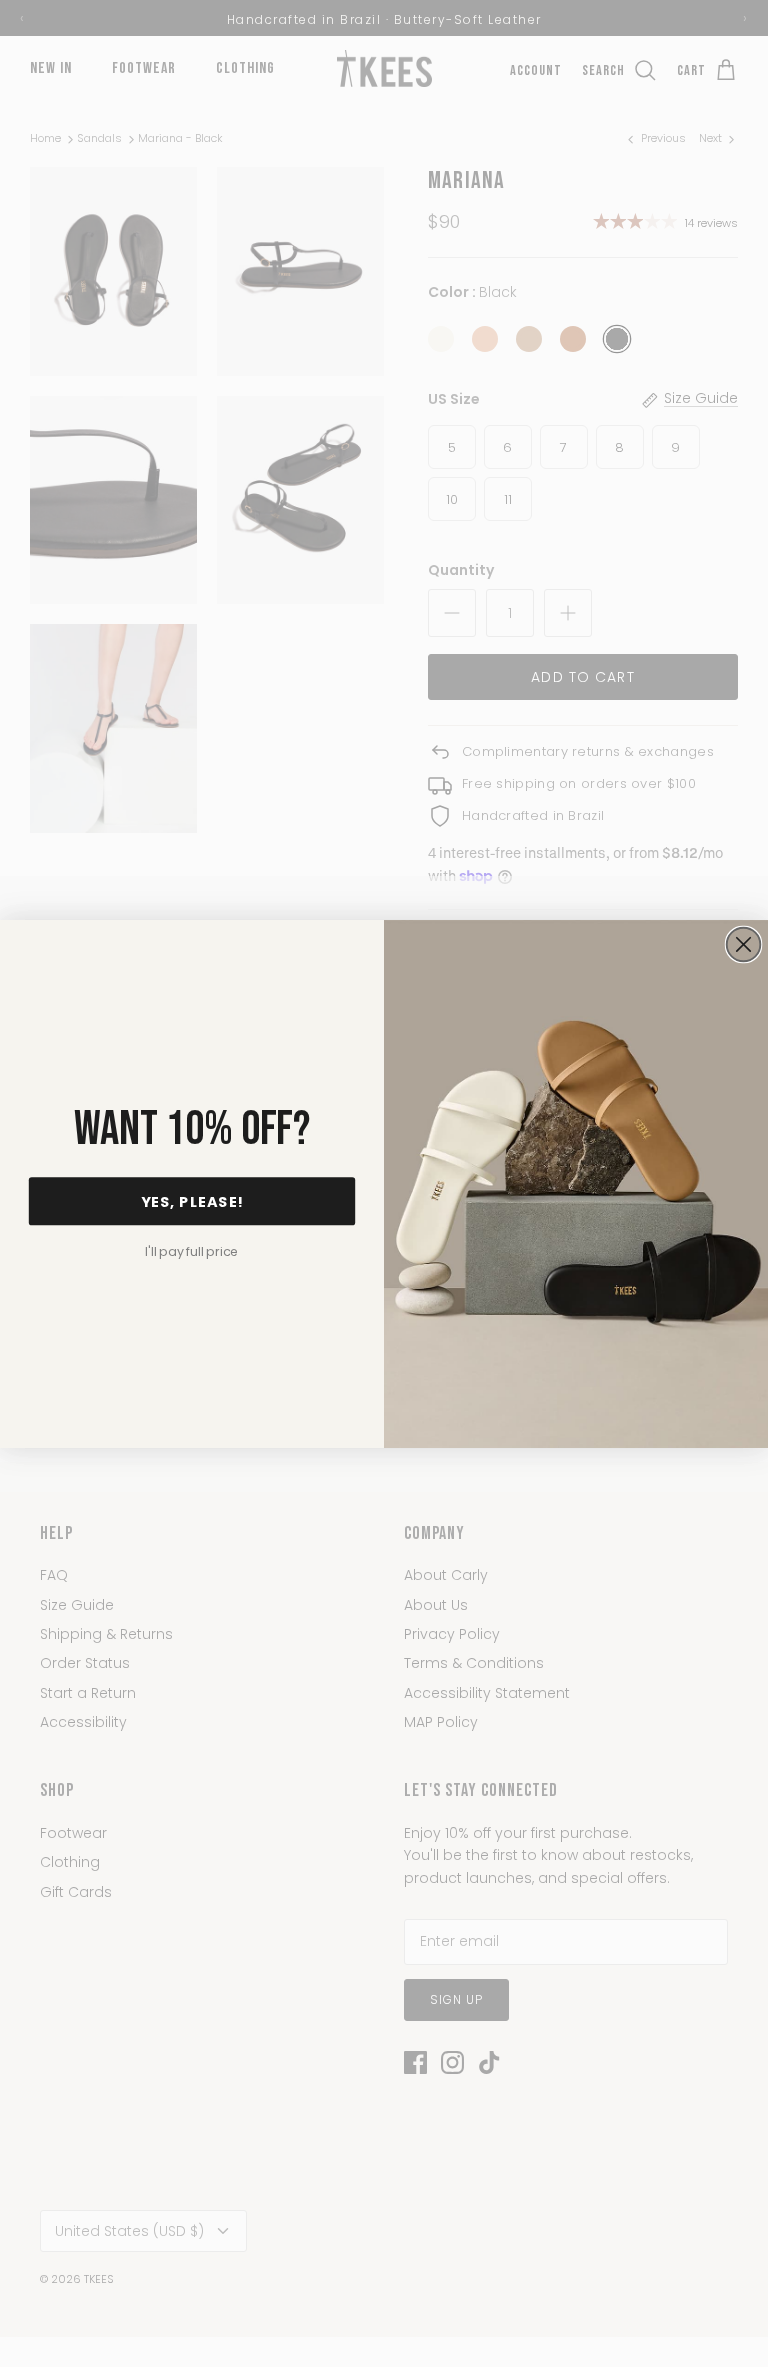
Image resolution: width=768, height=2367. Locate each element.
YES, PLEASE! (192, 1201)
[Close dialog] (744, 944)
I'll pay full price (192, 1251)
